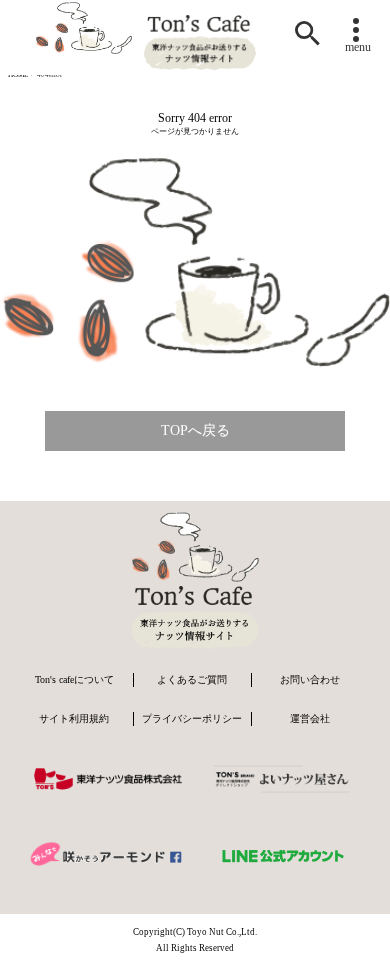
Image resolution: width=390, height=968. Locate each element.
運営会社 (310, 718)
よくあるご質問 (192, 679)
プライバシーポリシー (192, 718)
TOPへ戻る (195, 430)
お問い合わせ (310, 679)
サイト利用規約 (74, 718)
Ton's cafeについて (74, 679)
